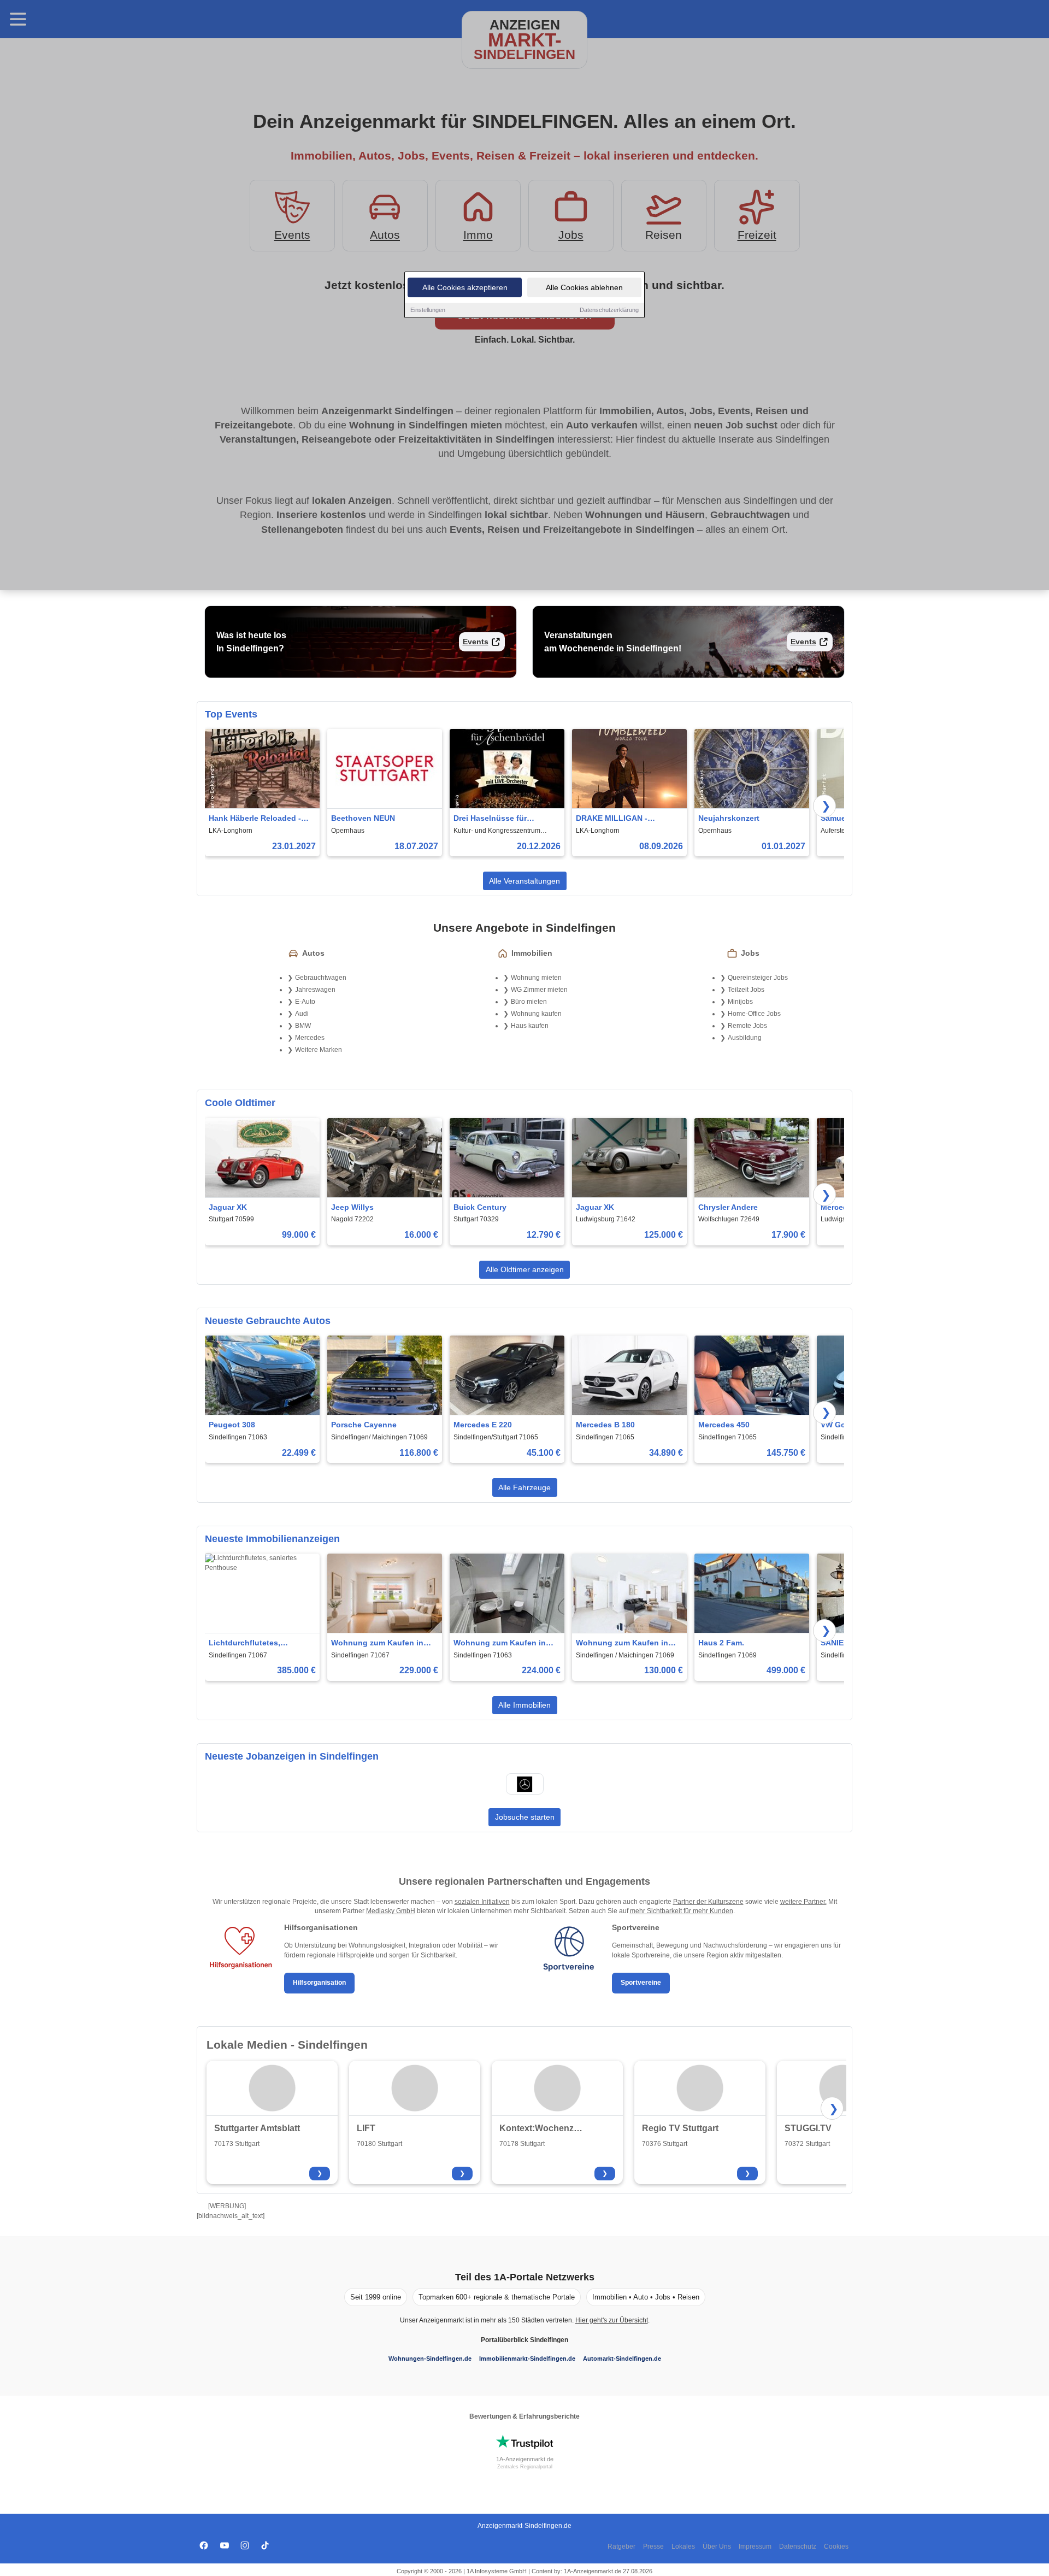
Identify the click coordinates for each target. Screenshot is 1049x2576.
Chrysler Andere (728, 1207)
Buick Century (480, 1207)
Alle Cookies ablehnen (584, 287)
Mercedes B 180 (605, 1425)
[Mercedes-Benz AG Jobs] (524, 1784)
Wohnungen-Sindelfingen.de (430, 2359)
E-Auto (305, 1002)
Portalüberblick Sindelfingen (524, 2340)
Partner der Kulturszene (708, 1902)
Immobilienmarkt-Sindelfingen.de (527, 2359)
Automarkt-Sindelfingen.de (622, 2359)
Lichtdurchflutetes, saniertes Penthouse (247, 1643)
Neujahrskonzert (729, 818)
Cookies (836, 2546)
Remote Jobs (747, 1026)
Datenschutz (798, 2546)
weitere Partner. (803, 1902)
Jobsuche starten (525, 1817)
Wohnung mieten (536, 978)
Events (476, 642)
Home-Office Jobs (754, 1014)
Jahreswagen (315, 990)
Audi (302, 1014)
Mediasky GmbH (391, 1911)
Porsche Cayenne (364, 1425)
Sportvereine (641, 1983)
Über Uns (717, 2546)
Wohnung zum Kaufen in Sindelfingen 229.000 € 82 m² (379, 1643)
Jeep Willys (352, 1207)
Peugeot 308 (232, 1425)
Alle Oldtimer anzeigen (525, 1269)
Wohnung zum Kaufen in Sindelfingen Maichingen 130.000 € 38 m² (623, 1643)
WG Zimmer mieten (539, 990)
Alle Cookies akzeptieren (465, 287)
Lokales (683, 2546)
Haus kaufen (530, 1026)
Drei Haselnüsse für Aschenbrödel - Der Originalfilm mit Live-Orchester (492, 819)
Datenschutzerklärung (609, 310)
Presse (653, 2546)
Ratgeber (621, 2546)
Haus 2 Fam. (721, 1643)
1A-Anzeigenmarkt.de (525, 2459)
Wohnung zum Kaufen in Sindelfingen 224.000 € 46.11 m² (500, 1643)
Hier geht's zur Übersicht (612, 2320)
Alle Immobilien (524, 1705)
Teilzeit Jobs (746, 990)
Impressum (755, 2546)
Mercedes (310, 1038)
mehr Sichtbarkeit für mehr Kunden (682, 1911)
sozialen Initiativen (482, 1902)
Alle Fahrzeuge (524, 1487)
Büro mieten (529, 1002)
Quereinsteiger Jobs (758, 978)
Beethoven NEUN (363, 818)
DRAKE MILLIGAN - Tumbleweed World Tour (621, 819)
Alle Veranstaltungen (524, 881)
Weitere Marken (319, 1050)
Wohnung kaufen (536, 1014)
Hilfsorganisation (319, 1983)
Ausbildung (745, 1038)
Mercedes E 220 (483, 1425)
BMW (303, 1026)
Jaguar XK (228, 1207)
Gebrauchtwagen (321, 978)
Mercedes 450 (724, 1425)
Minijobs (740, 1002)
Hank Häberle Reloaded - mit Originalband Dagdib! (256, 819)
